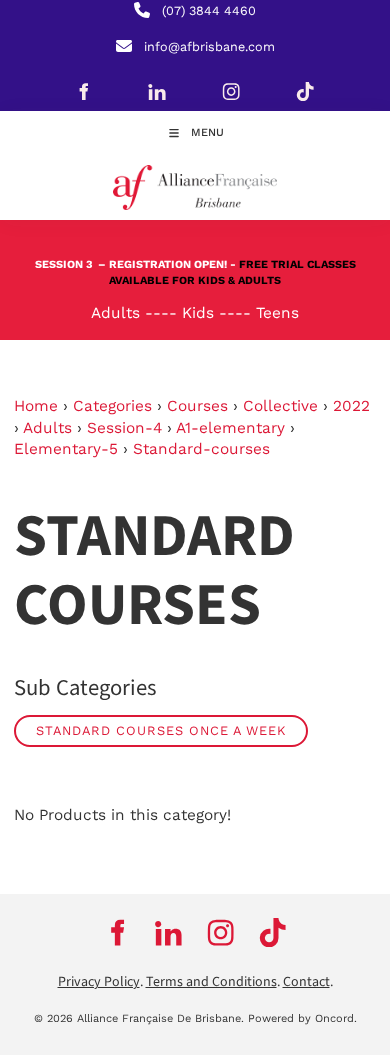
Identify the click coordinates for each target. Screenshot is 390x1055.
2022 (351, 406)
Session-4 (124, 428)
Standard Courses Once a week (161, 730)
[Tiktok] (305, 91)
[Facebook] (83, 91)
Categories (112, 406)
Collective (280, 406)
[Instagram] (231, 91)
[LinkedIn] (157, 91)
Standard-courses (201, 449)
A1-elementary (230, 428)
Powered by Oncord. (302, 1018)
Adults (47, 428)
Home (36, 406)
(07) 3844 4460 (209, 10)
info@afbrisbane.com (209, 46)
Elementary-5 (66, 449)
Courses (197, 406)
